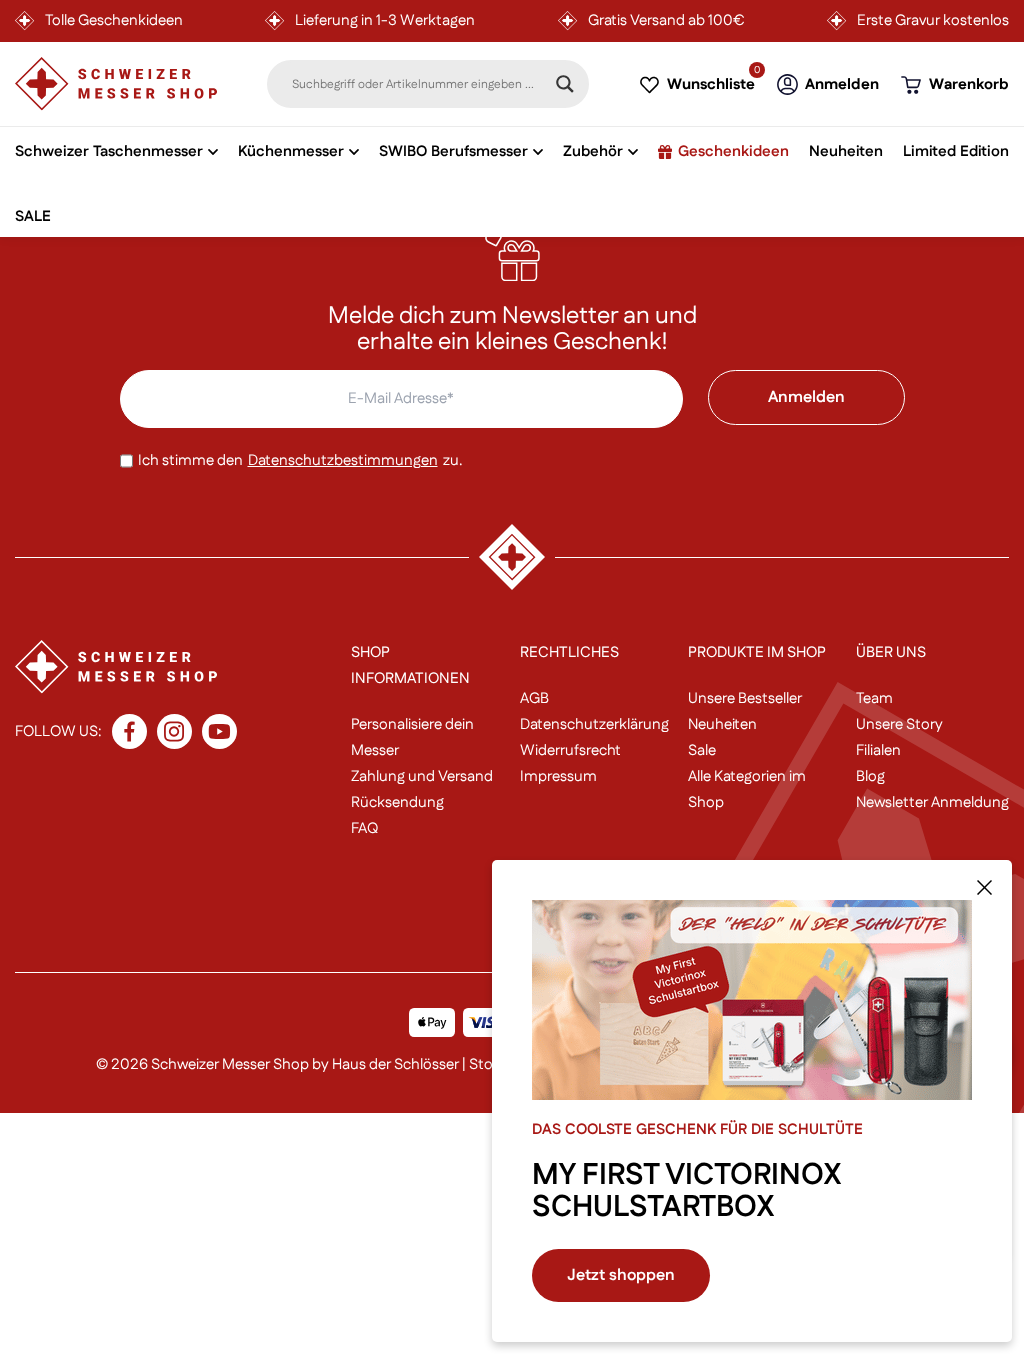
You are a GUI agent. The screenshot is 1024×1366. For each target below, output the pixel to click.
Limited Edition (956, 151)
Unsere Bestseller (745, 698)
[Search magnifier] (565, 84)
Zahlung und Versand (422, 776)
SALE (33, 217)
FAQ (364, 828)
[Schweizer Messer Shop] (116, 84)
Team (874, 698)
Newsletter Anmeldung (932, 802)
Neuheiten (846, 151)
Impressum (558, 776)
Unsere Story (899, 724)
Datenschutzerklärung (594, 724)
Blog (870, 776)
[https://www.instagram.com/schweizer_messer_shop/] (174, 731)
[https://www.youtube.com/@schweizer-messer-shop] (219, 731)
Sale (702, 750)
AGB (534, 698)
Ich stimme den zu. (300, 460)
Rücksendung (397, 802)
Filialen (878, 750)
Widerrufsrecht (570, 750)
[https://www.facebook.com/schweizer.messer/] (129, 731)
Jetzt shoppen (621, 1275)
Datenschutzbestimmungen (343, 460)
